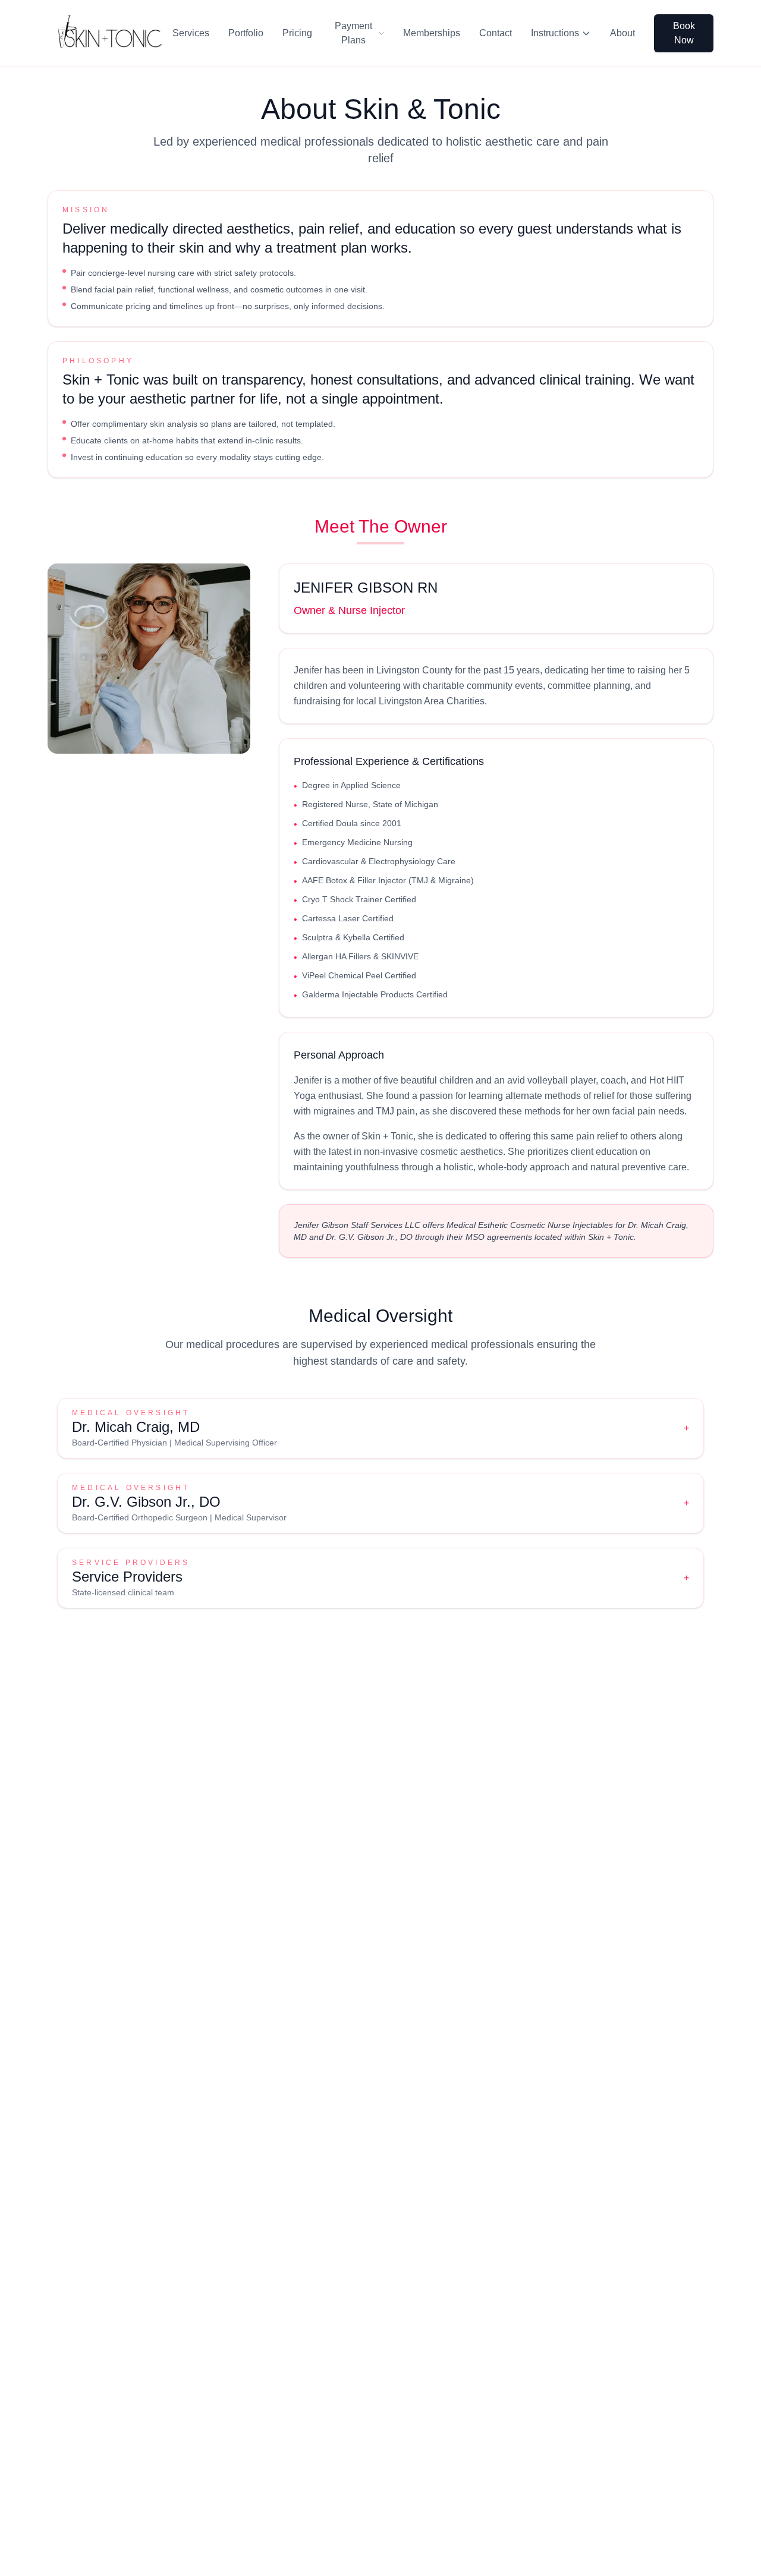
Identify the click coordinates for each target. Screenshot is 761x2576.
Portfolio (246, 33)
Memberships (432, 33)
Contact (496, 33)
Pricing (297, 33)
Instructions (555, 33)
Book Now (684, 33)
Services (191, 33)
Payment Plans (353, 33)
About (622, 33)
